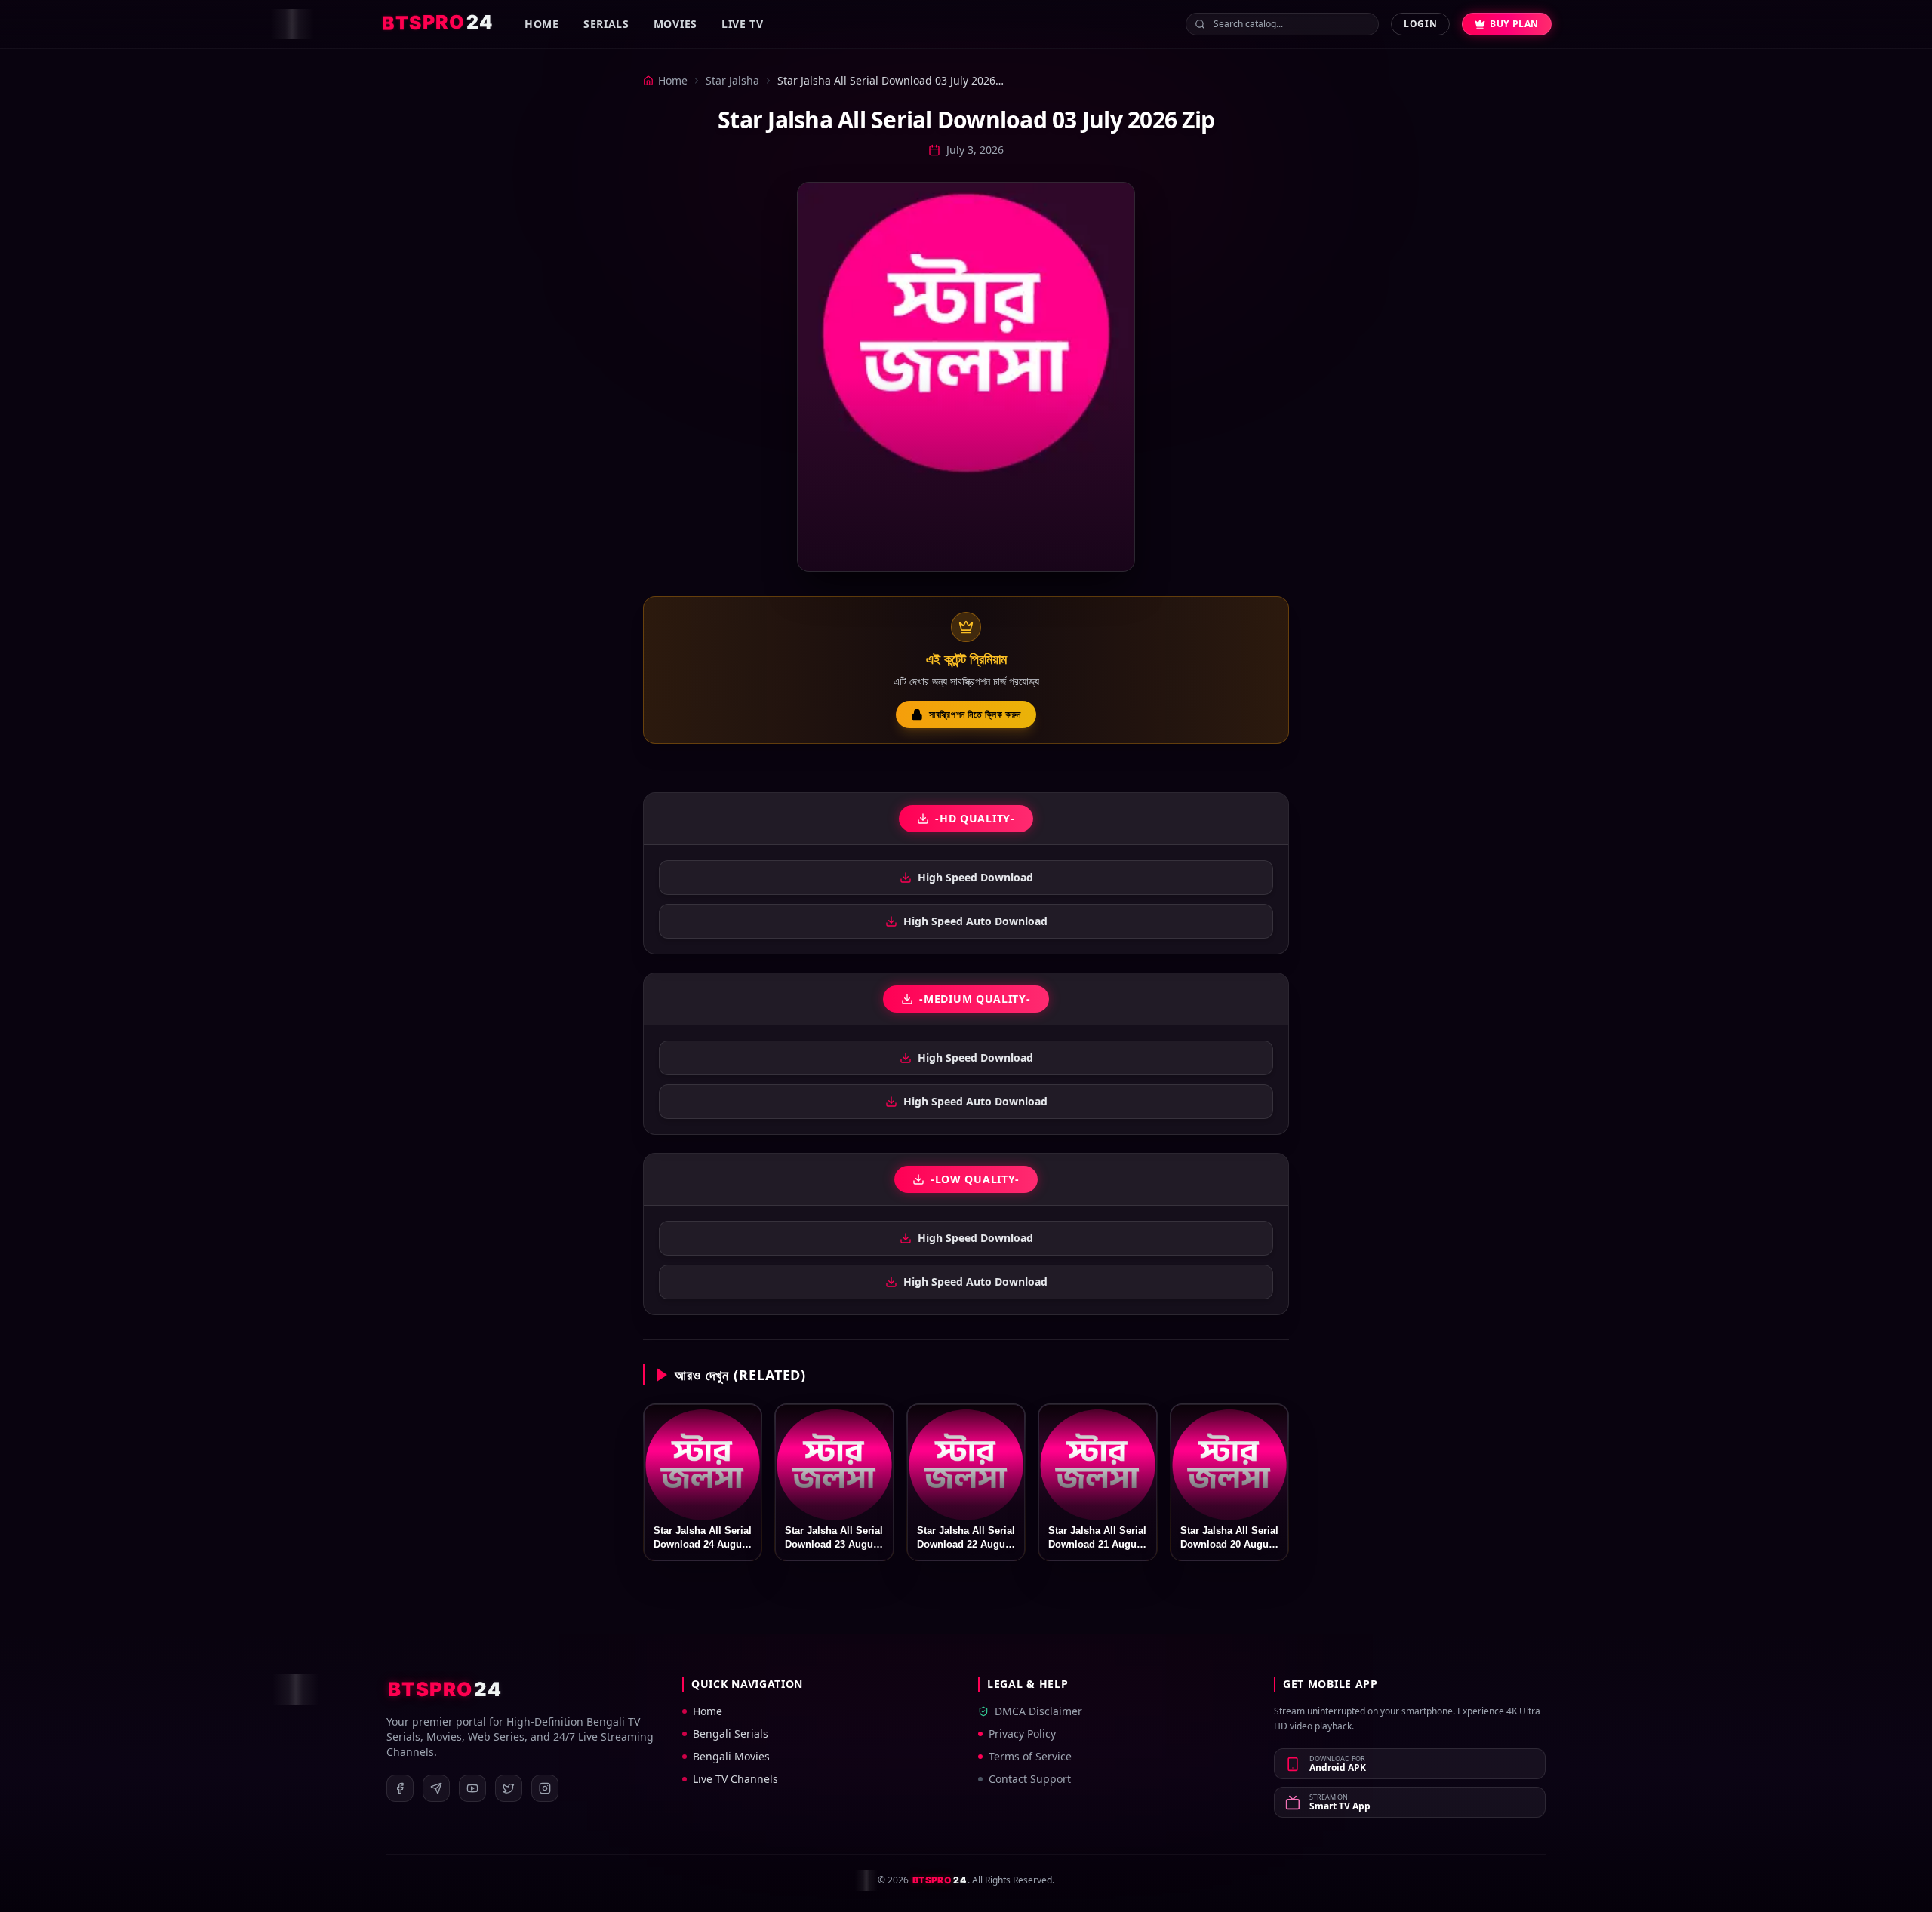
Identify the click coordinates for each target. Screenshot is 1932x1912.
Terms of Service (1030, 1756)
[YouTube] (472, 1788)
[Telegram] (436, 1788)
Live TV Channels (735, 1779)
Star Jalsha (732, 80)
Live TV (743, 24)
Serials (606, 24)
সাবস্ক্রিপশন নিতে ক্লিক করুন (975, 714)
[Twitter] (509, 1788)
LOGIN (1420, 24)
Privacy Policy (1022, 1734)
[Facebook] (400, 1788)
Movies (675, 24)
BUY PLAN (1514, 24)
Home (542, 24)
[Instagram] (545, 1788)
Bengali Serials (731, 1734)
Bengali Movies (731, 1756)
